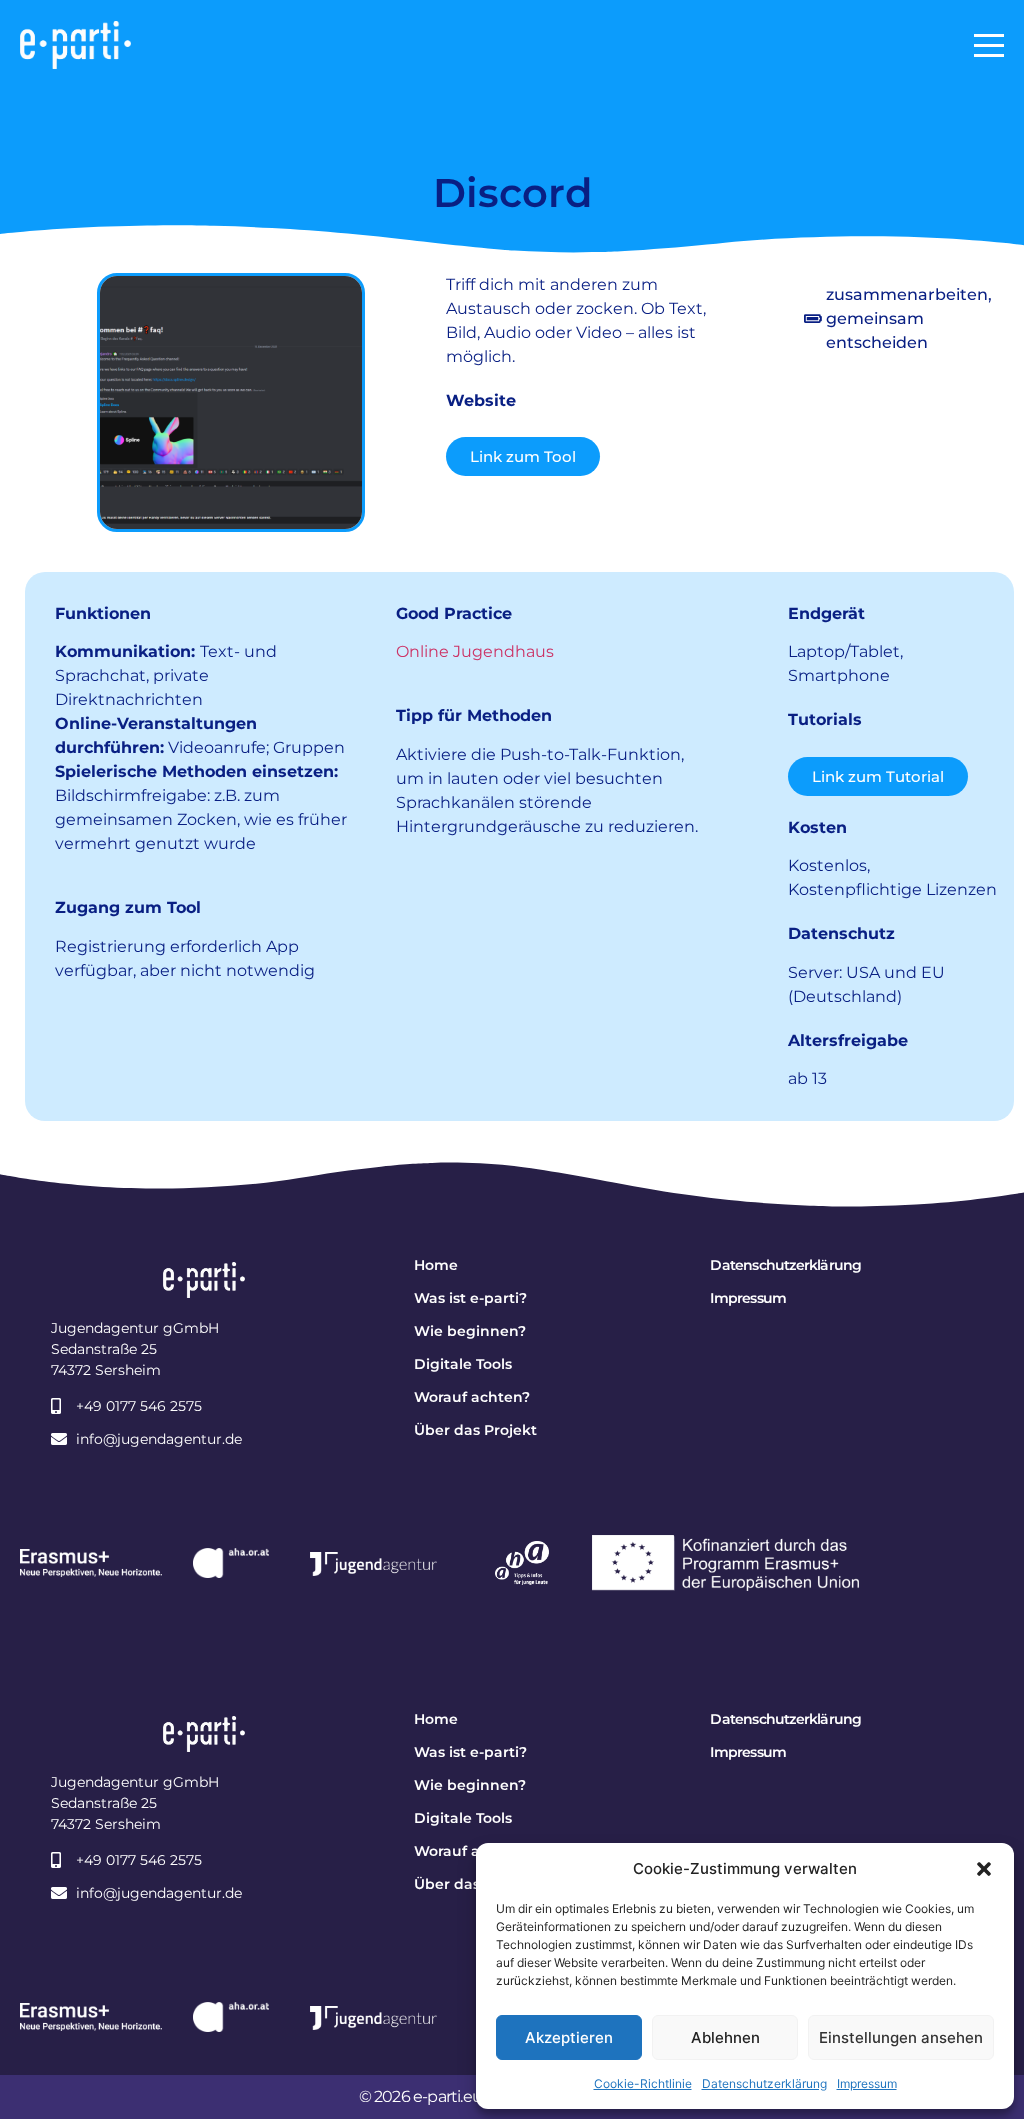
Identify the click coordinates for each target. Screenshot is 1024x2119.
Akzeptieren (569, 2037)
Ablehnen (725, 2037)
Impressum (867, 2083)
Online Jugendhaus (475, 651)
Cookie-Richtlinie (643, 2083)
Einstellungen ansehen (901, 2037)
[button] (984, 1869)
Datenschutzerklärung (764, 2083)
